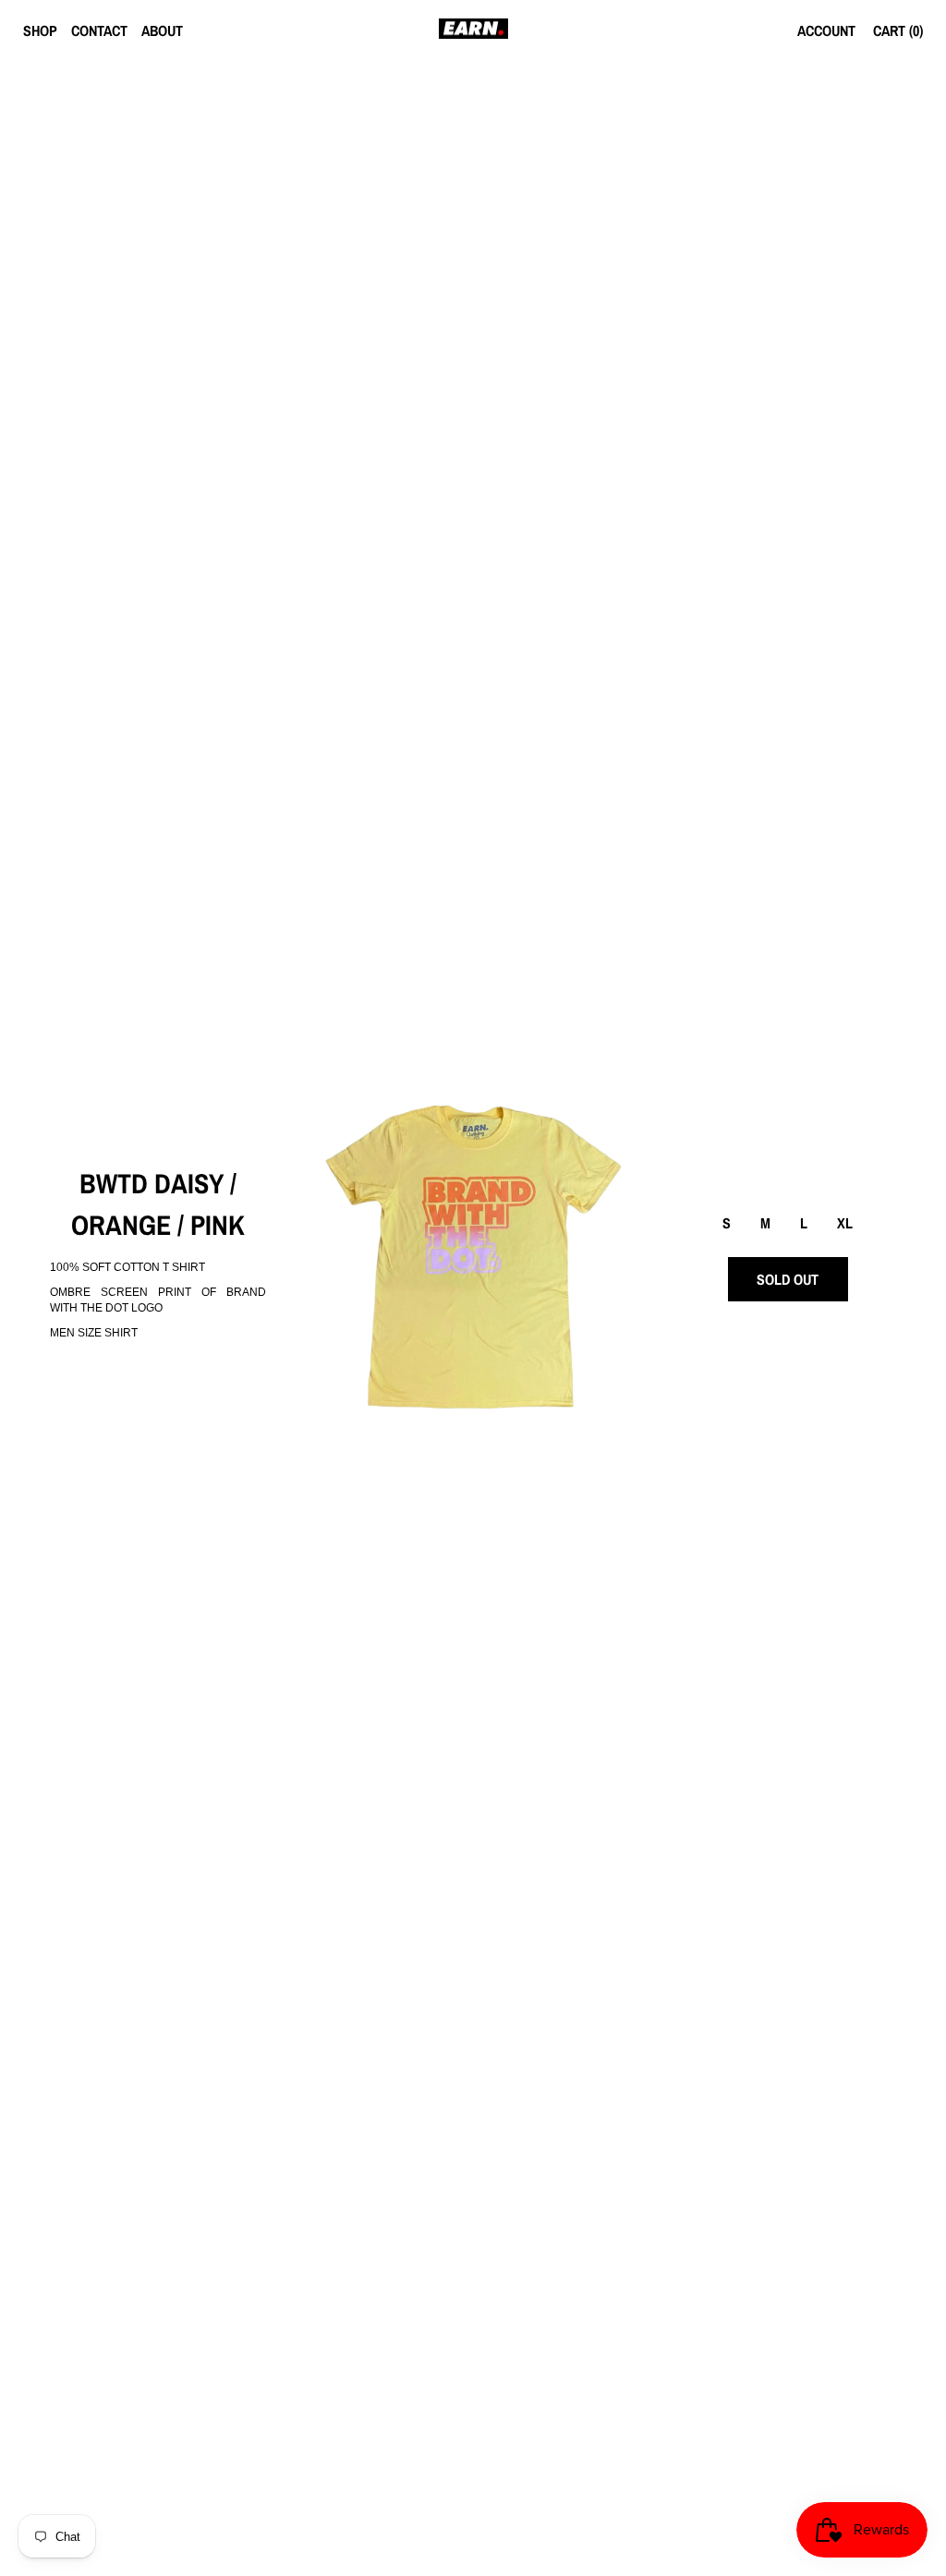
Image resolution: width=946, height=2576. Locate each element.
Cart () (898, 30)
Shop (40, 30)
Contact (99, 30)
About (162, 30)
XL (845, 1223)
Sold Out (788, 1279)
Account (826, 30)
